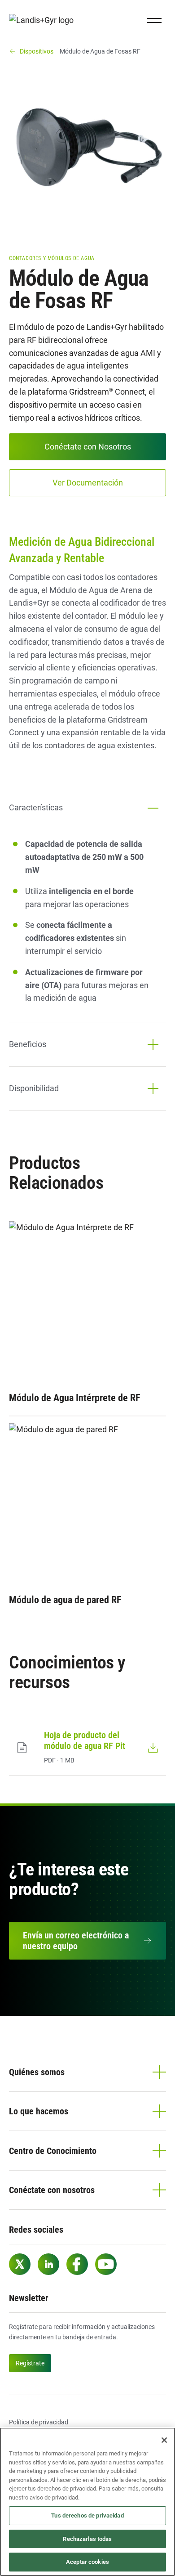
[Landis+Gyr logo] (45, 20)
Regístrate (30, 2363)
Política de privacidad (39, 2422)
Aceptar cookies (87, 2562)
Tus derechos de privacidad (87, 2515)
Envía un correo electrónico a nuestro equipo (76, 1941)
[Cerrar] (164, 2440)
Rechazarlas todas (87, 2539)
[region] (87, 2502)
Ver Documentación (88, 483)
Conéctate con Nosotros (88, 447)
